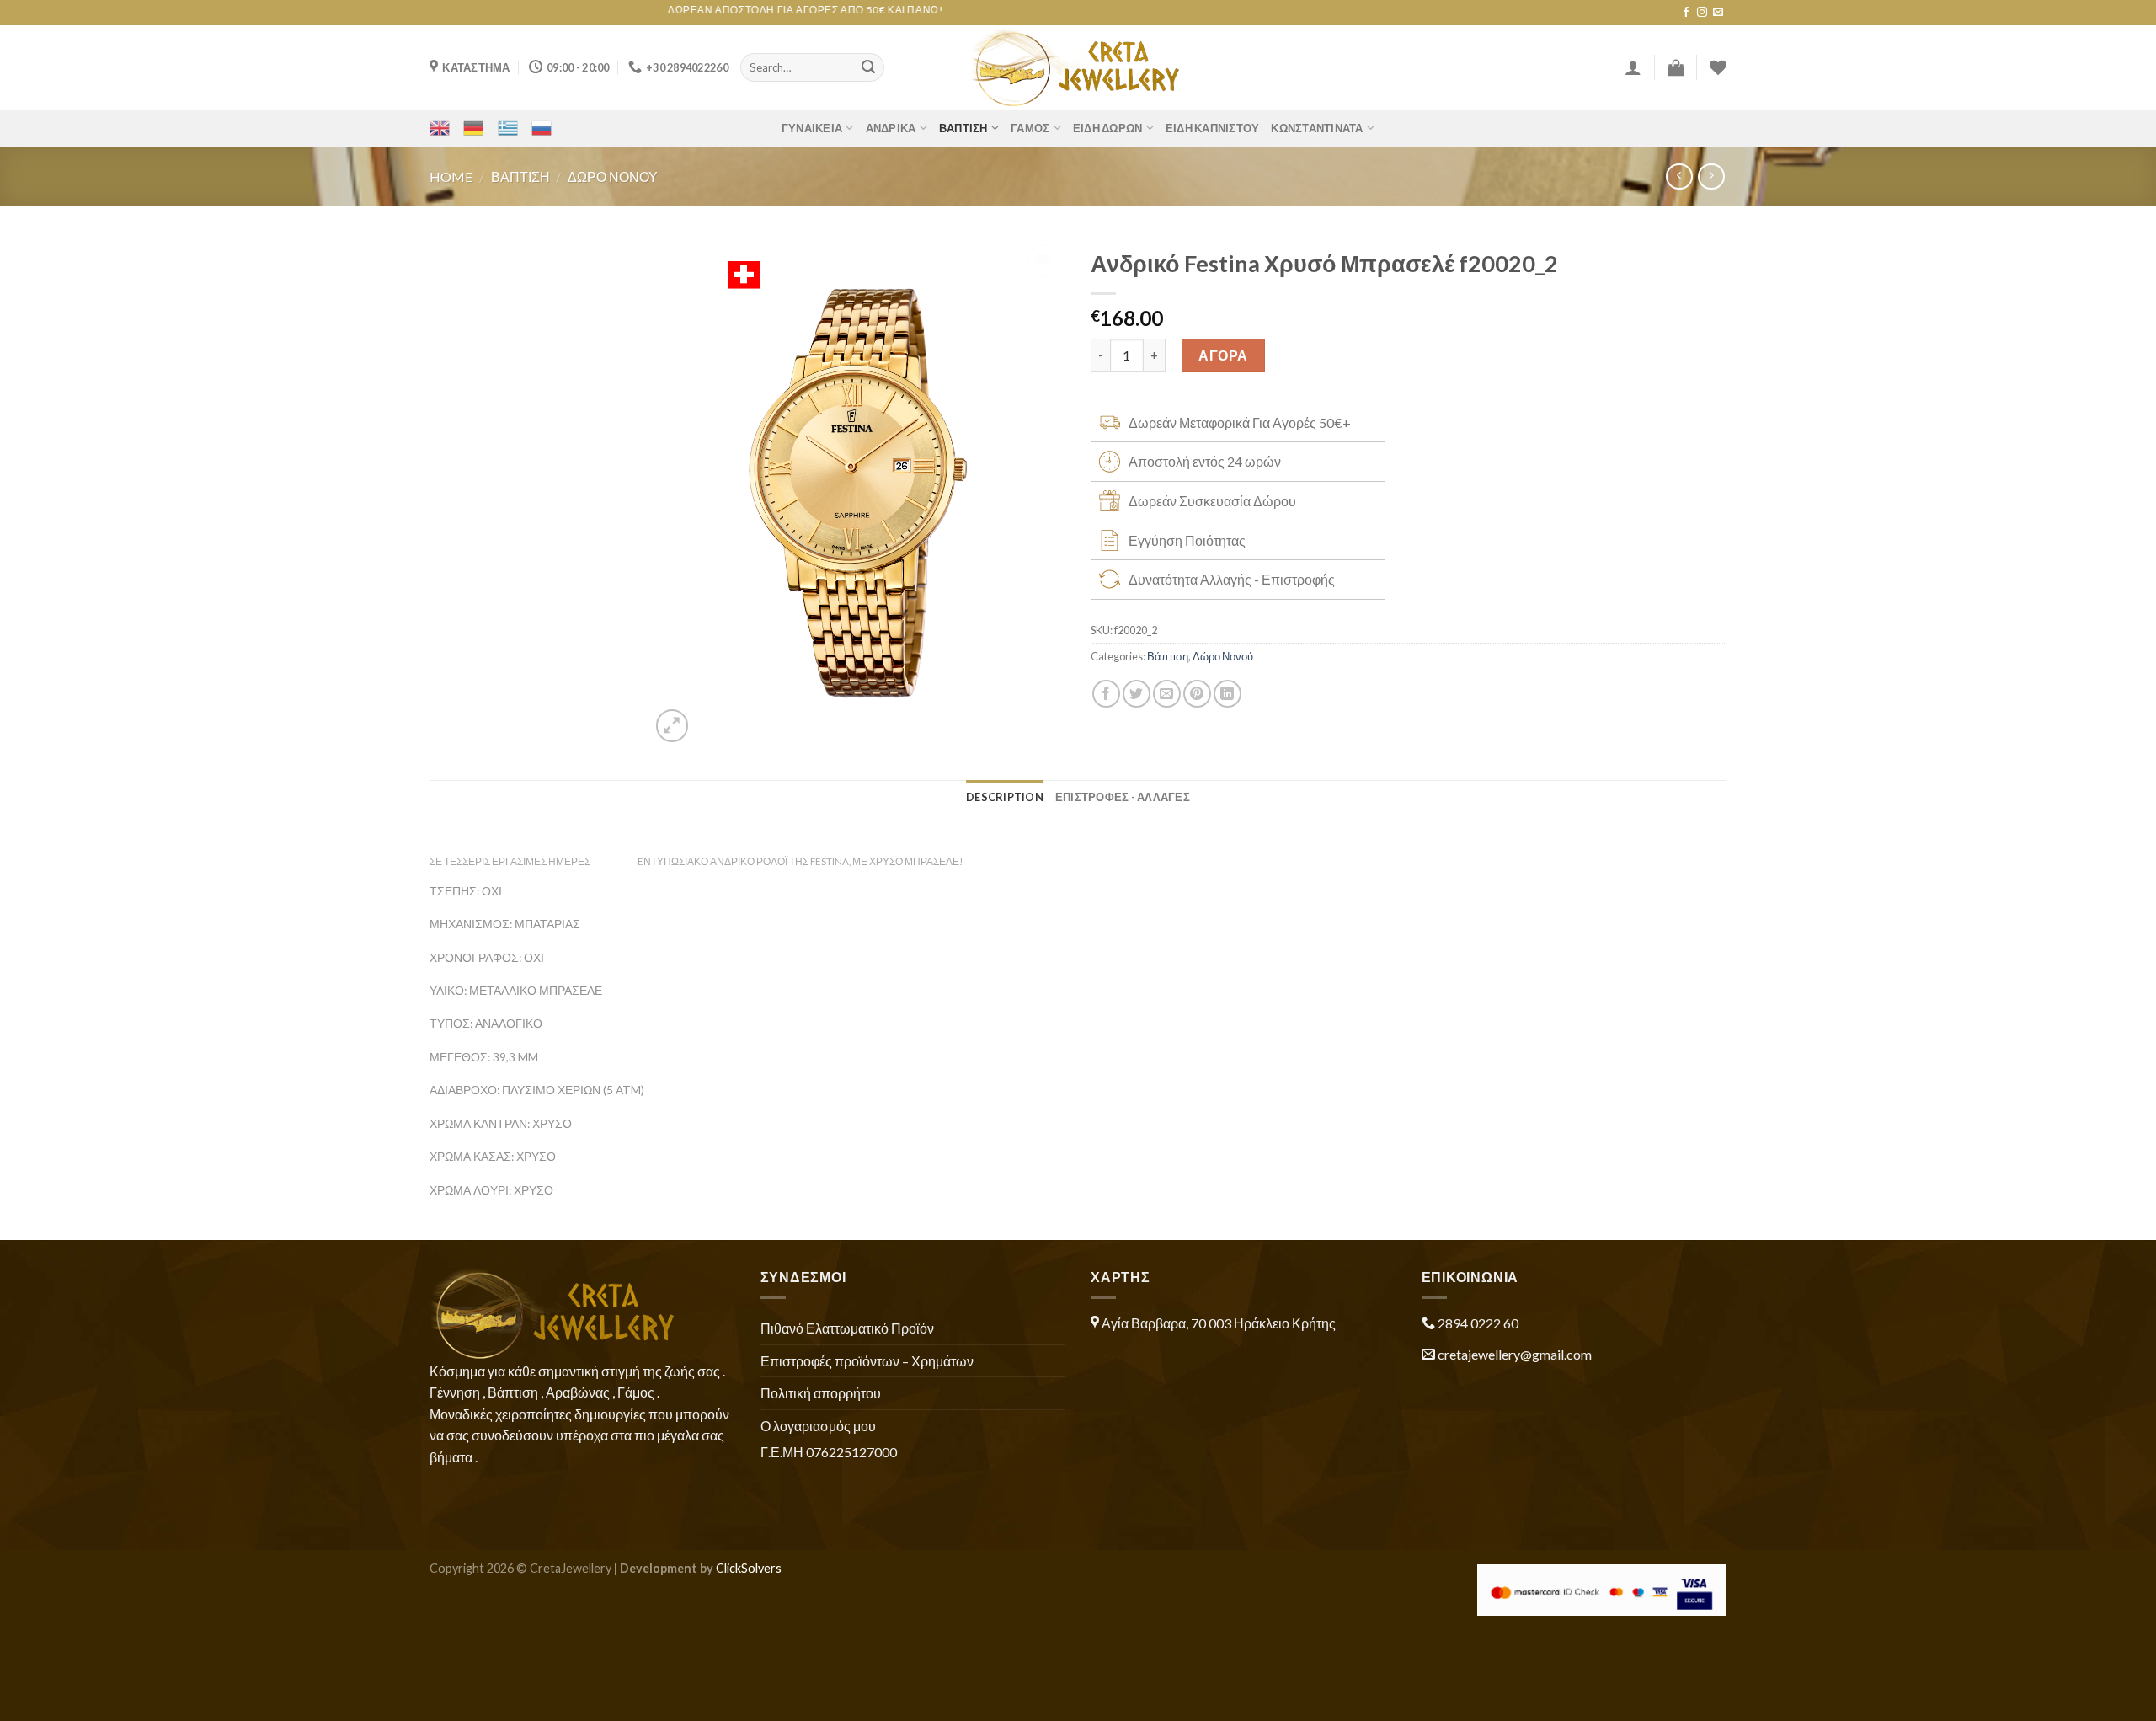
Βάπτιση (963, 128)
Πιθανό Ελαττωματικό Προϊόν (847, 1328)
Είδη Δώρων (1108, 128)
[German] (473, 128)
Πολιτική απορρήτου (821, 1393)
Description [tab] (1005, 797)
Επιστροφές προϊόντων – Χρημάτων (867, 1361)
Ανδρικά (891, 128)
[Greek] (508, 128)
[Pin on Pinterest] (1197, 694)
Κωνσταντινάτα (1317, 128)
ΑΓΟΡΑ (1223, 355)
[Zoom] (672, 726)
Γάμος (1030, 128)
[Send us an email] (1718, 13)
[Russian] (542, 128)
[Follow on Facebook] (1686, 13)
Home (451, 176)
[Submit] (868, 67)
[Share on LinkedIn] (1227, 694)
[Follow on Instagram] (1702, 13)
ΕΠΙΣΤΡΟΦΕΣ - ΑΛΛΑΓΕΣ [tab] (1123, 797)
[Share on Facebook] (1106, 694)
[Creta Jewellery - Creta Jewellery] (1078, 67)
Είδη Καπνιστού (1213, 128)
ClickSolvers (749, 1568)
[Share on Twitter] (1137, 694)
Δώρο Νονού (613, 176)
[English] (440, 128)
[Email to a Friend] (1167, 694)
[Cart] (1676, 67)
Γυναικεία (812, 128)
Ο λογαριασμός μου (818, 1426)
